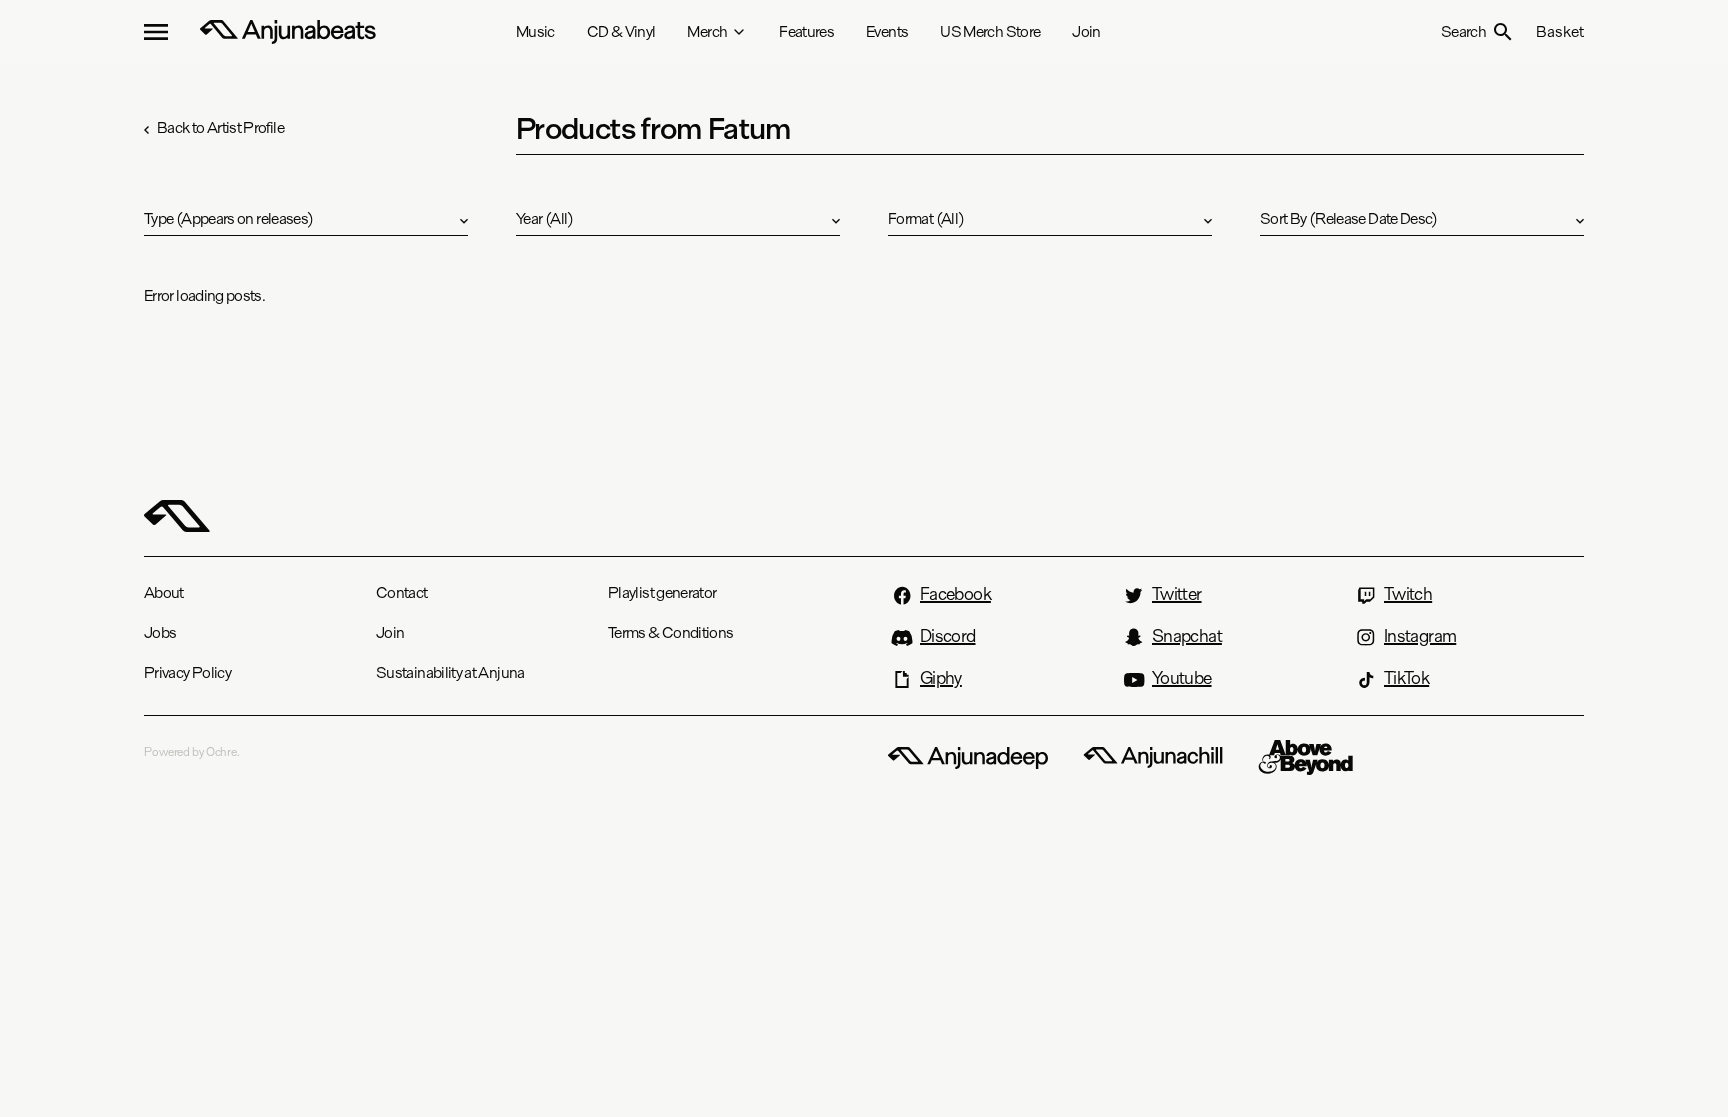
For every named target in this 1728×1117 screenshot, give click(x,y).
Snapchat (1187, 636)
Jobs (160, 632)
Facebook (955, 594)
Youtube (1182, 678)
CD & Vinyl (621, 31)
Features (806, 31)
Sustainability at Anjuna (450, 672)
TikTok (1406, 678)
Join (1086, 31)
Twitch (1408, 594)
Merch (707, 31)
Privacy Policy (187, 672)
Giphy (941, 678)
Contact (402, 592)
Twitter (1177, 594)
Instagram (1420, 636)
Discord (948, 636)
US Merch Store (990, 31)
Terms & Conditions (670, 632)
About (164, 592)
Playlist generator (662, 592)
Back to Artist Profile (220, 127)
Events (887, 31)
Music (535, 31)
